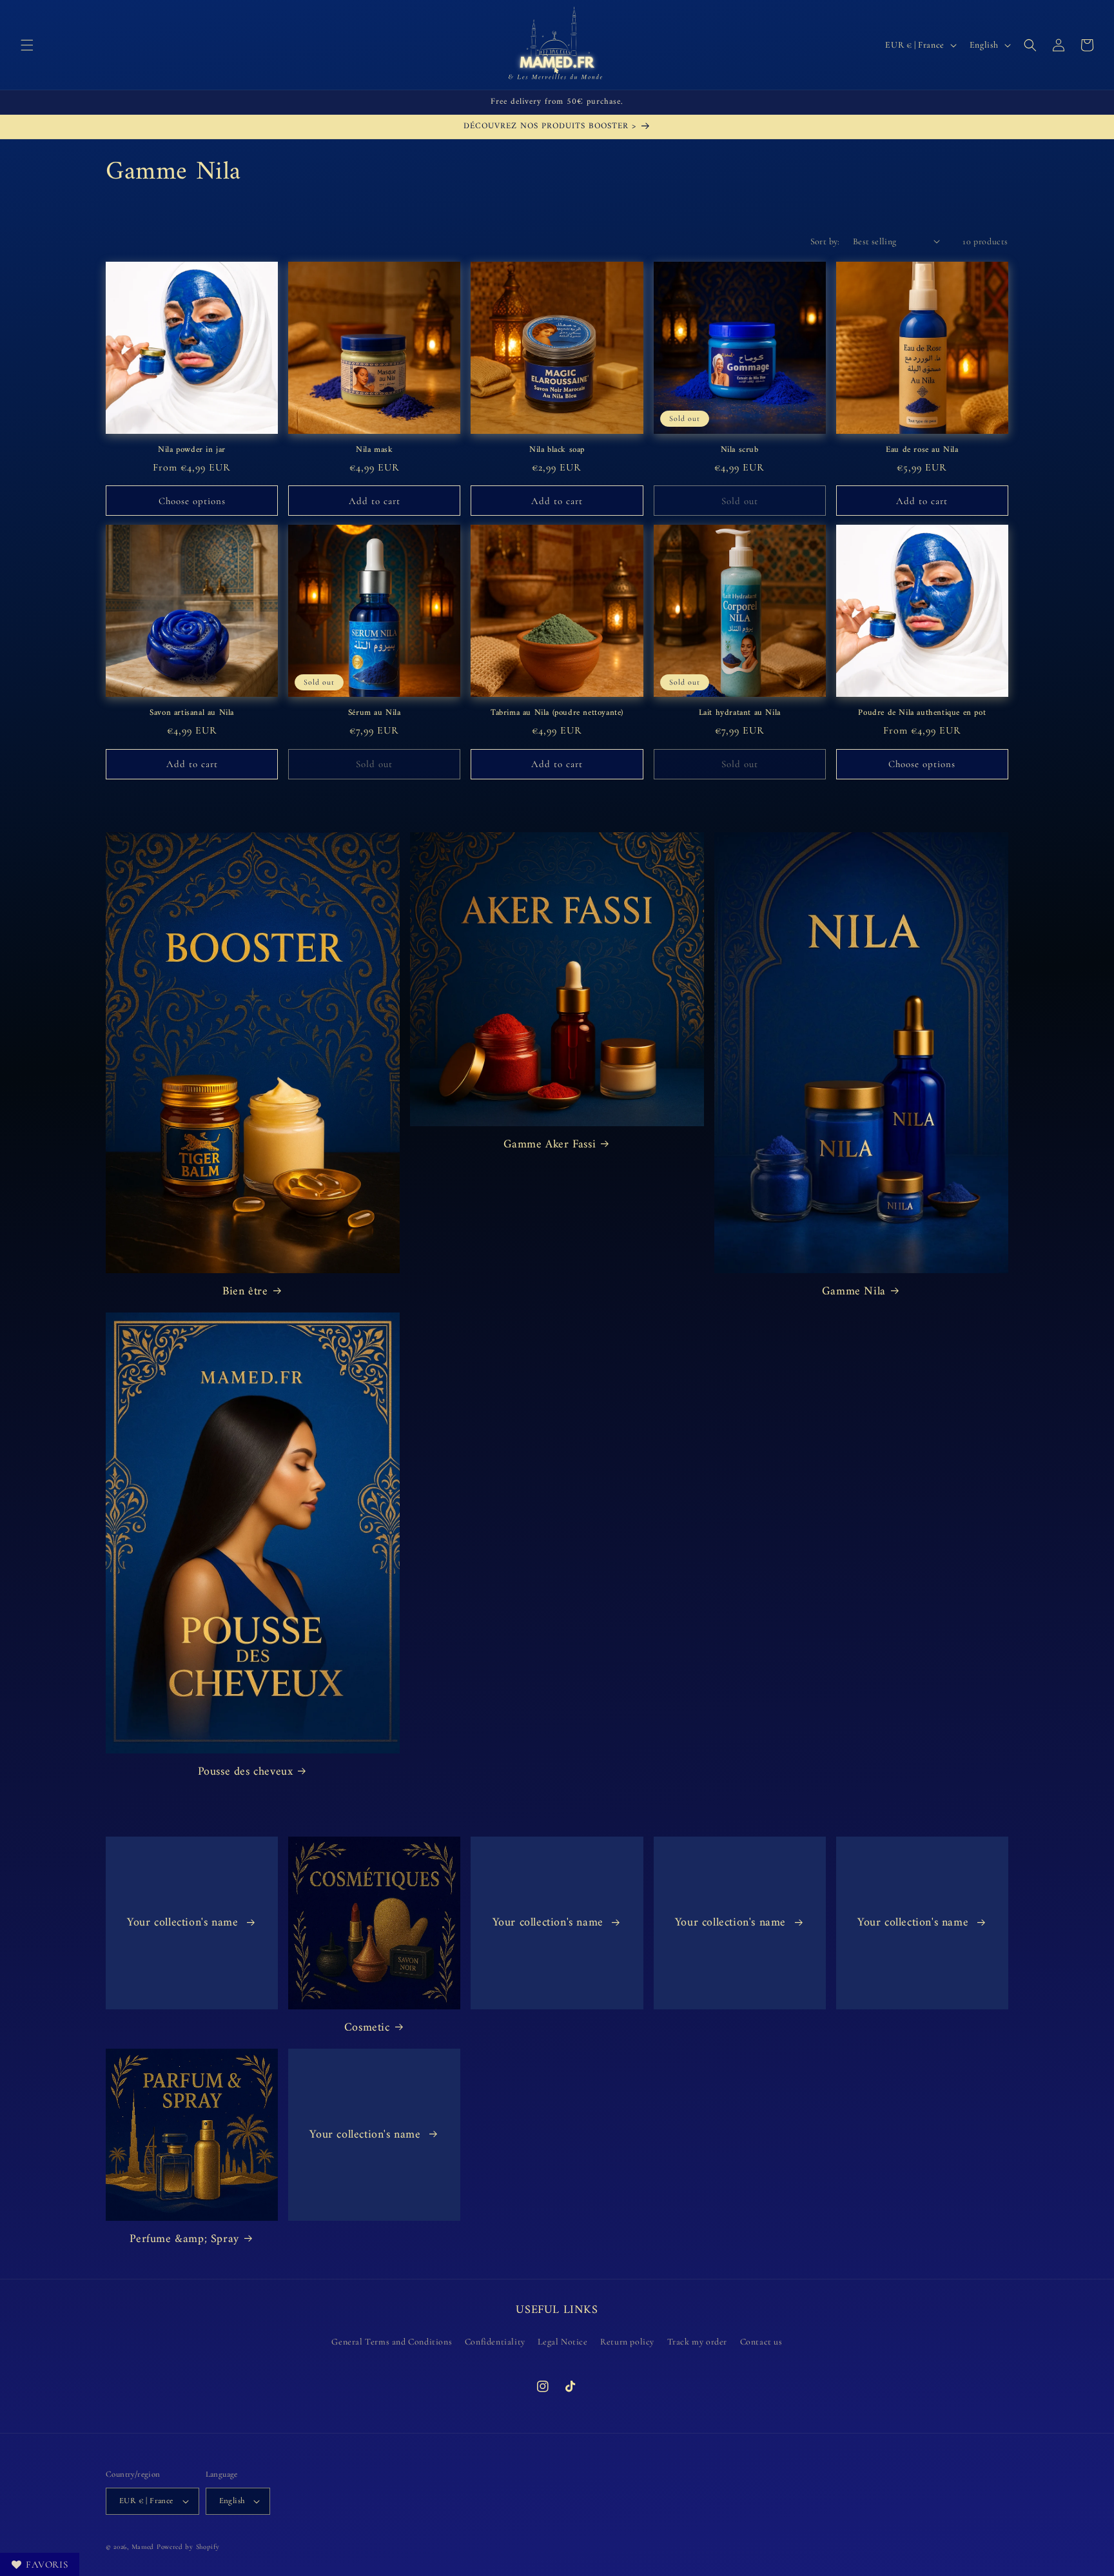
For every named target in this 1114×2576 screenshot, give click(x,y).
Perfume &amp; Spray (184, 2239)
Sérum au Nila (375, 713)
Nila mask (374, 450)
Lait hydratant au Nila (740, 713)
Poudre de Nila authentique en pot (922, 713)
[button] (27, 45)
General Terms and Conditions (392, 2342)
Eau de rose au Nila (922, 450)
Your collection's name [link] (184, 1923)
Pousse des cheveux (246, 1772)
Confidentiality (495, 2342)
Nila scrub (740, 450)
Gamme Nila (854, 1292)
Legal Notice (562, 2342)
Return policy (627, 2342)
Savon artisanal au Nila (192, 713)
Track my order (697, 2342)
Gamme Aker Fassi (550, 1145)
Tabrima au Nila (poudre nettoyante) (557, 713)
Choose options (192, 501)
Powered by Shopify (188, 2547)
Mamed (143, 2547)
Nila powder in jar (192, 450)
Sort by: (825, 241)
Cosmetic (367, 2028)
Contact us (761, 2342)
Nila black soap (557, 450)
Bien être (245, 1292)
